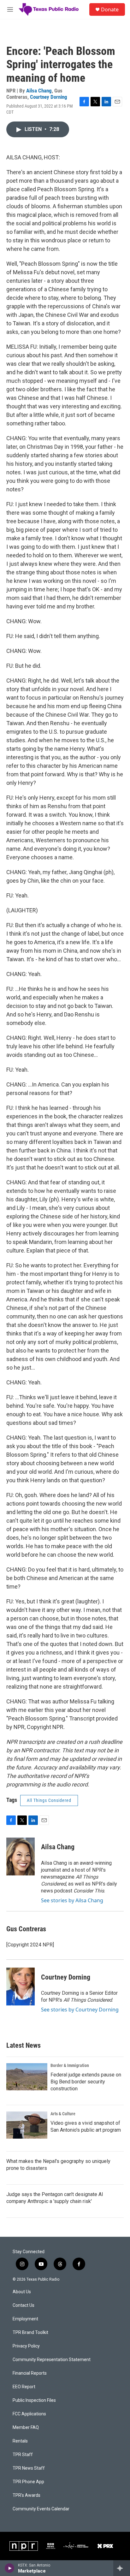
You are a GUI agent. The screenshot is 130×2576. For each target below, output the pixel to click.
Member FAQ (26, 2428)
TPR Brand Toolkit (30, 2333)
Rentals (20, 2441)
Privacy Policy (26, 2346)
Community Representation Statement (52, 2360)
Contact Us (24, 2305)
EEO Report (24, 2387)
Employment (25, 2319)
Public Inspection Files (34, 2400)
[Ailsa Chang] (21, 1856)
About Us (22, 2292)
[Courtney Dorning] (21, 1987)
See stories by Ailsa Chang (72, 1900)
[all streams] (122, 2568)
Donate (110, 9)
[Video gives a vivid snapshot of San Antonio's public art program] (27, 2125)
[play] (10, 2568)
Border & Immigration (70, 2065)
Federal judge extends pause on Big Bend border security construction (86, 2082)
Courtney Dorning (49, 97)
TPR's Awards (27, 2495)
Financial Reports (30, 2373)
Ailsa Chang (39, 91)
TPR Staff (23, 2455)
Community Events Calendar (41, 2509)
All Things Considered (49, 1800)
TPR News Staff (29, 2468)
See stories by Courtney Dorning (80, 2010)
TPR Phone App (28, 2482)
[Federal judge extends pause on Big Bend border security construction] (27, 2077)
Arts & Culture (63, 2114)
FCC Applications (29, 2414)
